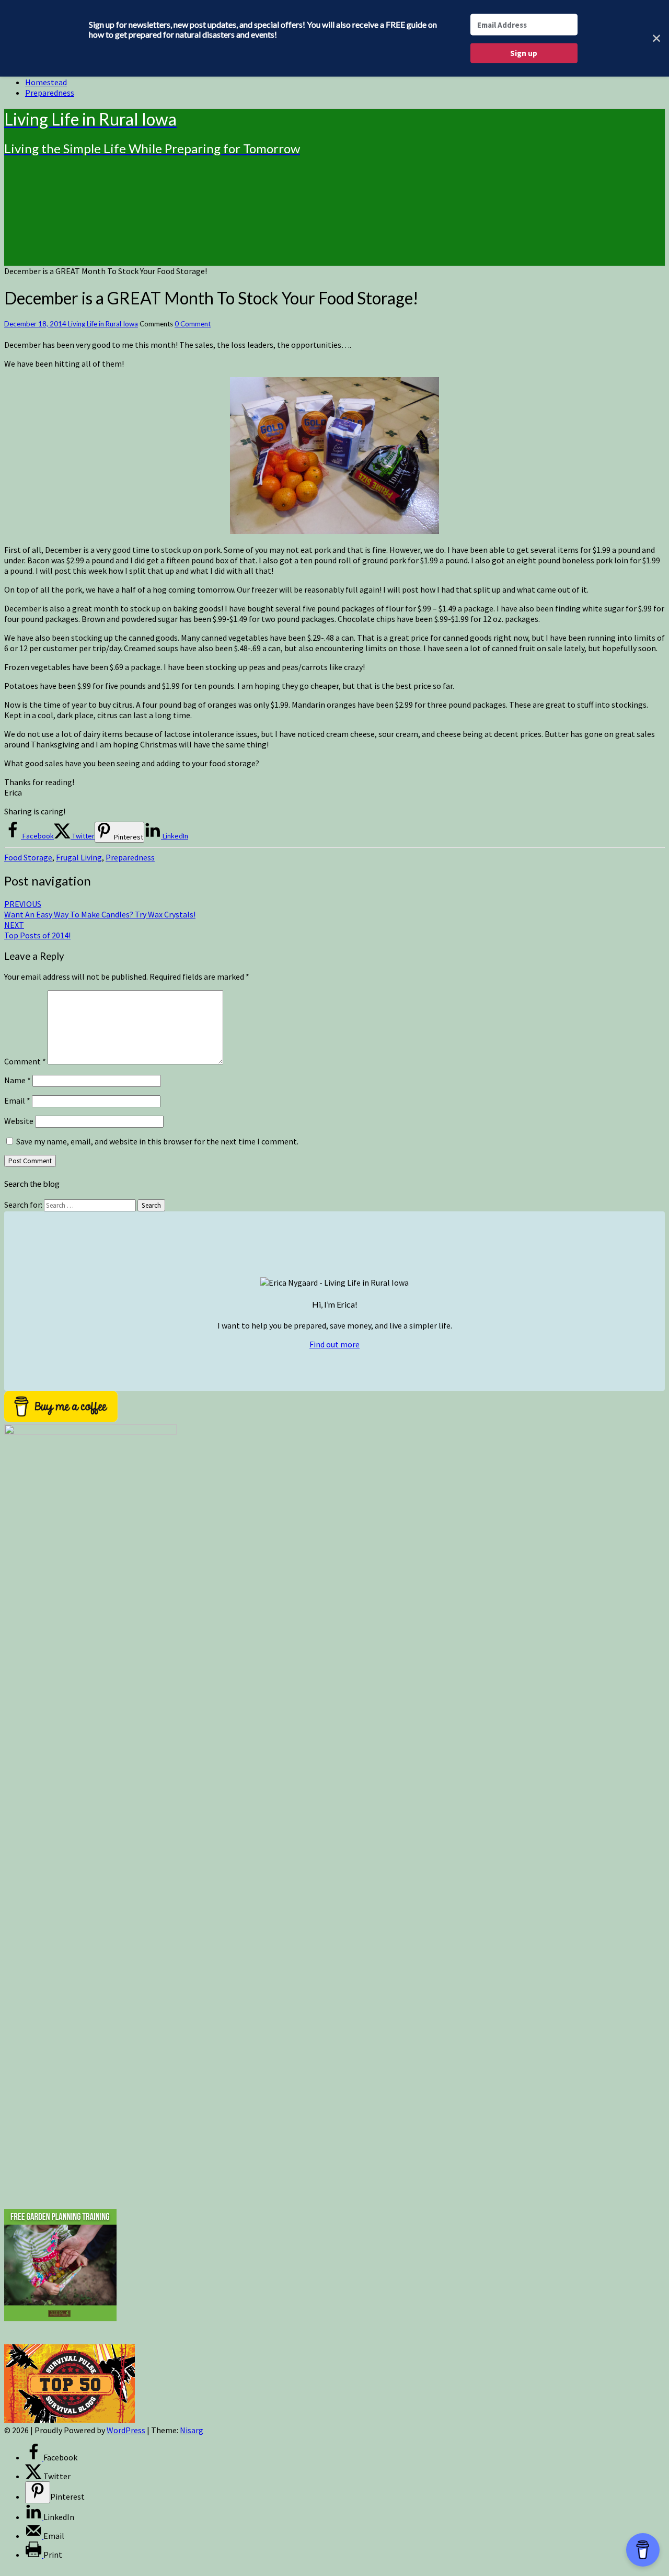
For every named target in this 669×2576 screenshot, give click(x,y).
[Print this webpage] (34, 2555)
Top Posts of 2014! (37, 930)
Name (18, 1080)
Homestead (46, 82)
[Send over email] (34, 2536)
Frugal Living (79, 857)
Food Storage (28, 857)
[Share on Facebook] (34, 2457)
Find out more (334, 1344)
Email (17, 1100)
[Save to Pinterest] (38, 2492)
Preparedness (50, 93)
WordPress (126, 2430)
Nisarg (192, 2430)
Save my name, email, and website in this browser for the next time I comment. (157, 1141)
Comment (25, 1061)
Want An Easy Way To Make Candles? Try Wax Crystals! (100, 909)
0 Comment (193, 324)
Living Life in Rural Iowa (103, 324)
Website (19, 1121)
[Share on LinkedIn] (34, 2517)
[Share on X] (34, 2476)
